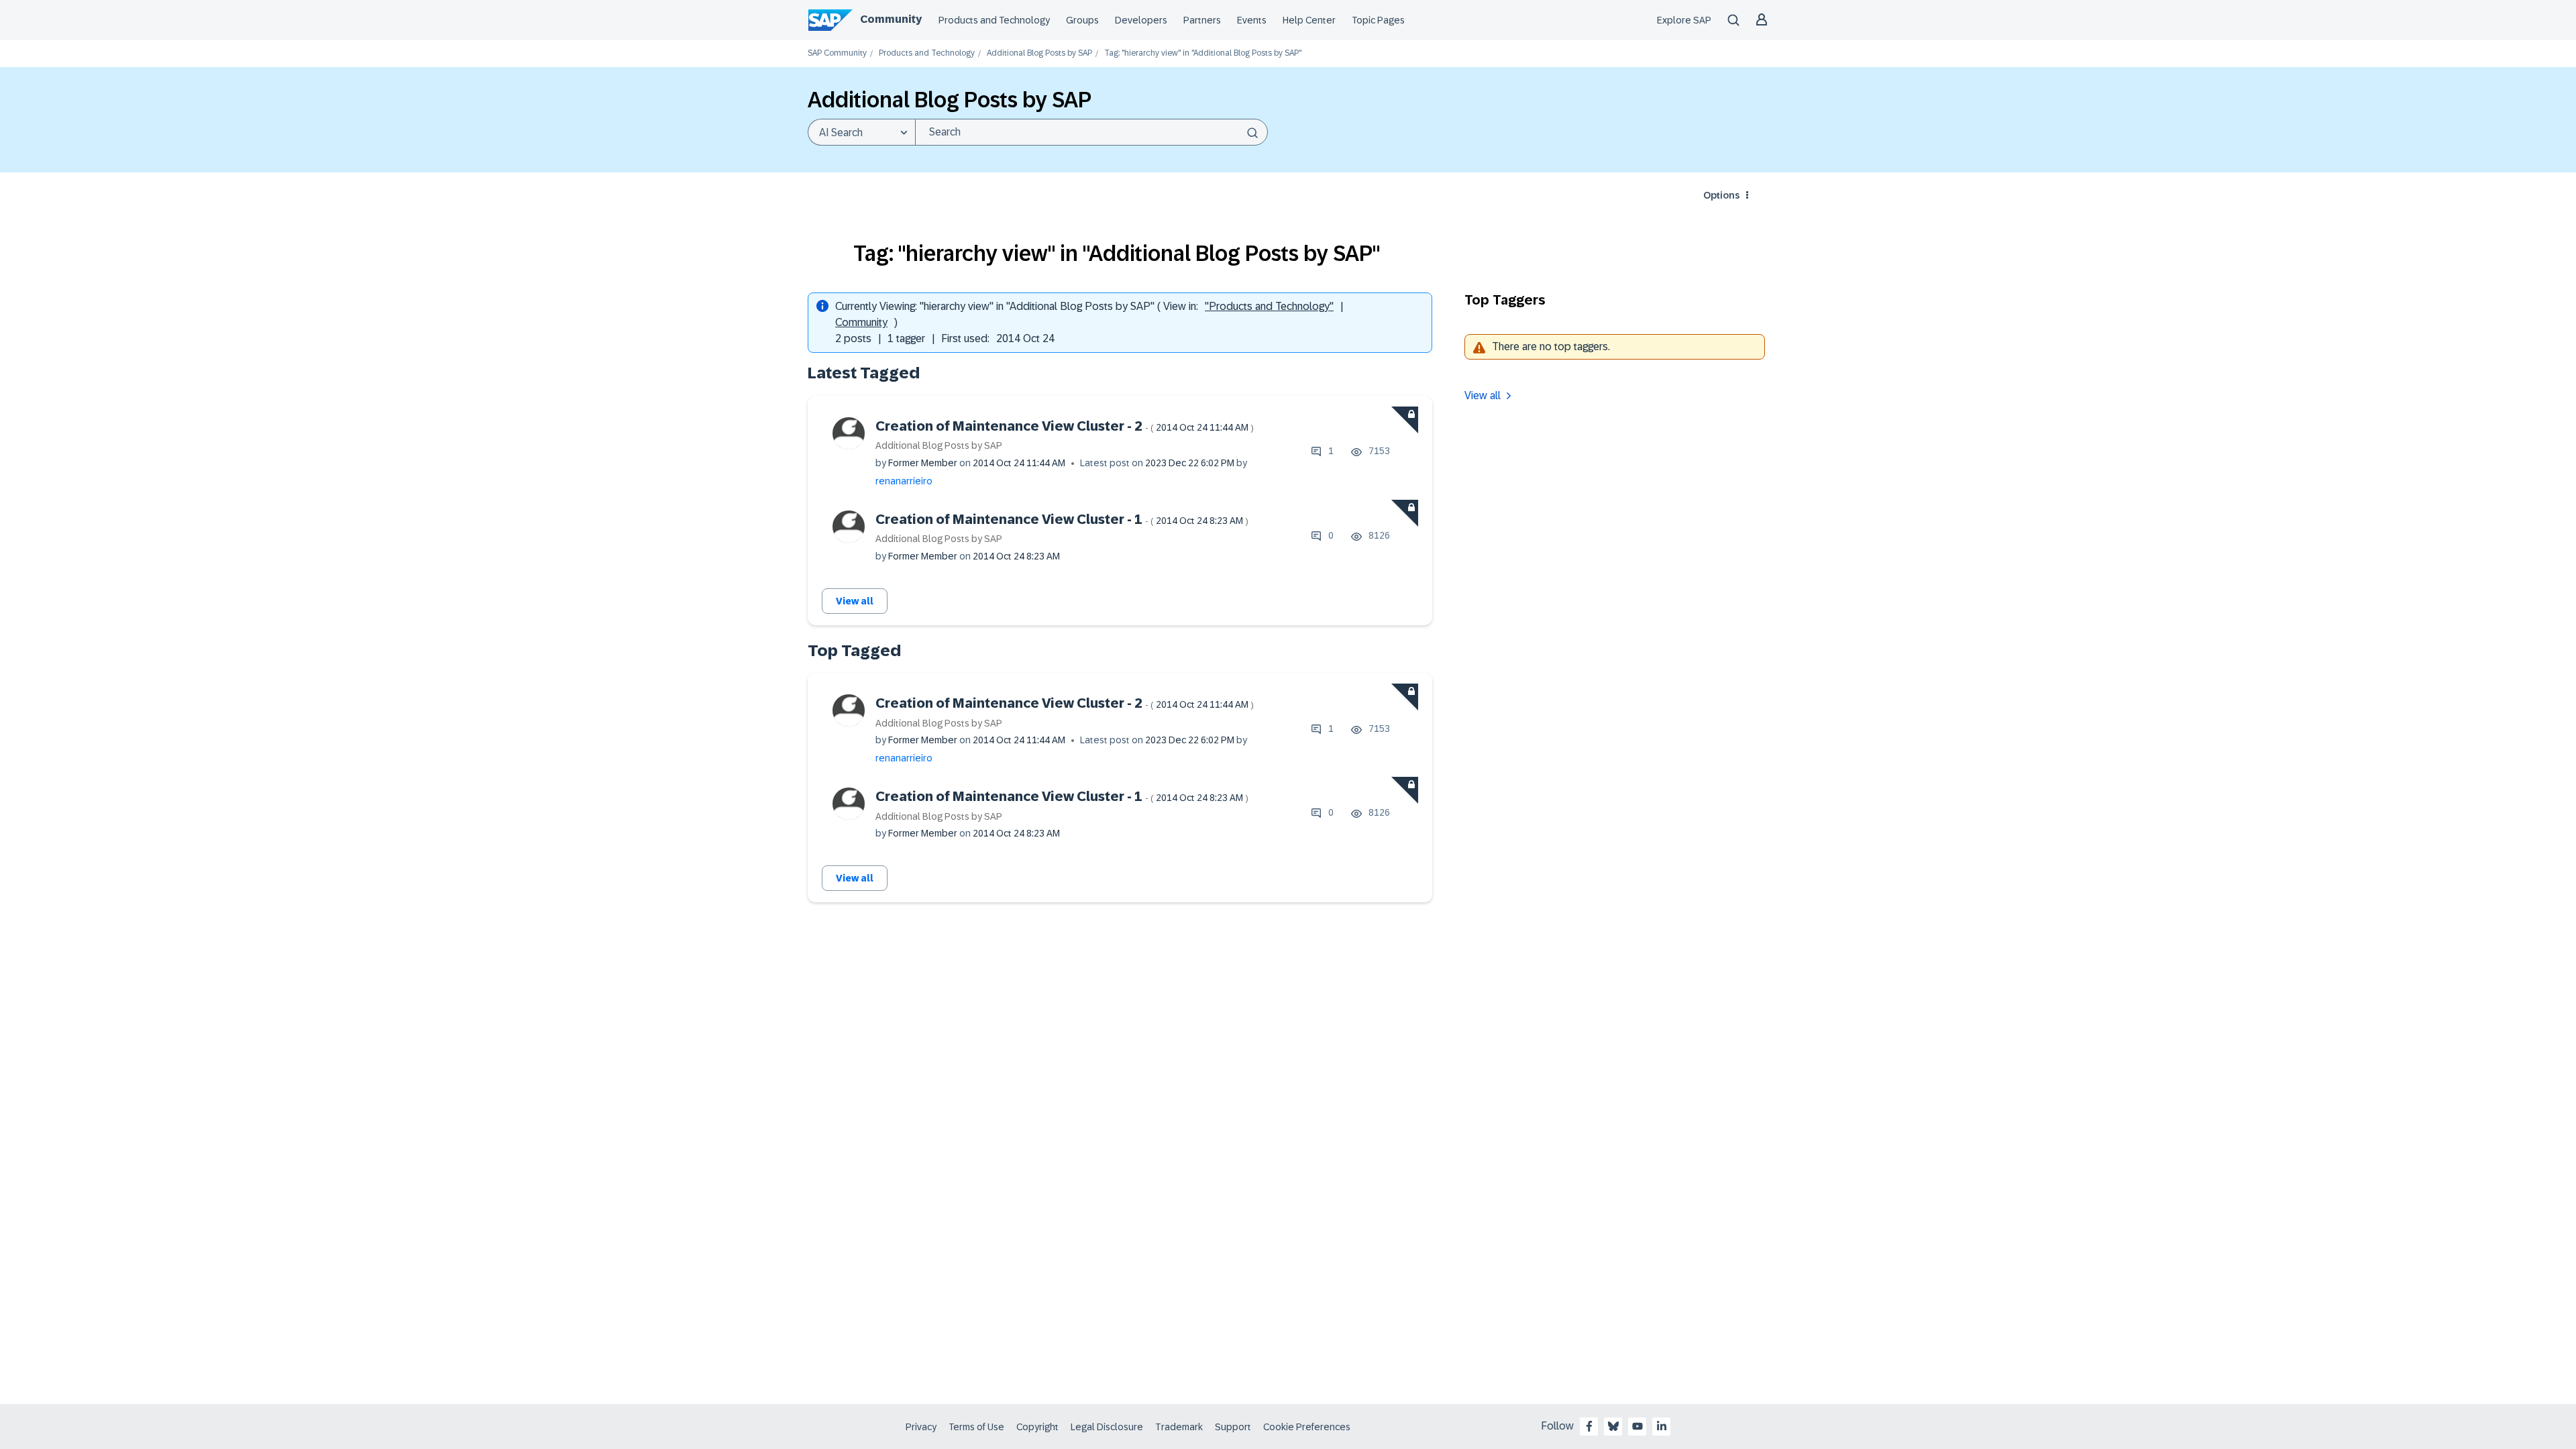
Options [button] (1721, 195)
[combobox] (1091, 132)
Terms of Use (976, 1427)
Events (1252, 20)
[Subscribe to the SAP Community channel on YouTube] (1638, 1426)
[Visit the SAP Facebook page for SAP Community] (1589, 1426)
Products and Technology (994, 20)
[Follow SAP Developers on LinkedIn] (1662, 1426)
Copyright (1037, 1427)
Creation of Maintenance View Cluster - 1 (1062, 519)
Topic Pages (1378, 20)
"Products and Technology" (1269, 306)
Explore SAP (1684, 20)
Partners (1202, 20)
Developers (1141, 20)
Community (891, 19)
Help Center (1309, 20)
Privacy (921, 1427)
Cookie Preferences (1307, 1427)
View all (855, 601)
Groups (1082, 20)
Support (1233, 1427)
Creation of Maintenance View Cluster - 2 (1065, 426)
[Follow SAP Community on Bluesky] (1613, 1426)
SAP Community (837, 53)
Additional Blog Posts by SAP (1039, 53)
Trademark (1179, 1427)
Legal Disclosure (1107, 1427)
